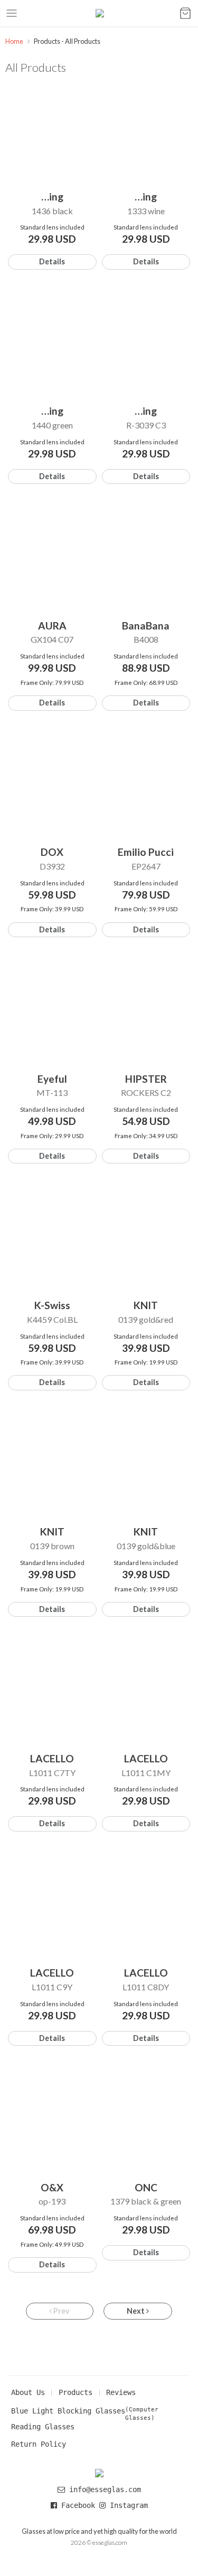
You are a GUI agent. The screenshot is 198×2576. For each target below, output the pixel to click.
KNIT (146, 1305)
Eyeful (52, 1079)
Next (136, 2311)
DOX (52, 852)
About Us (28, 2392)
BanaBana (146, 626)
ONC (146, 2187)
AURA (52, 626)
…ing (52, 197)
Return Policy (39, 2444)
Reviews (121, 2392)
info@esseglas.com (105, 2489)
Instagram (127, 2505)
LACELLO (52, 1758)
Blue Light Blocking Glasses (68, 2411)
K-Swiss (52, 1305)
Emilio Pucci (146, 852)
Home (14, 41)
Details (52, 261)
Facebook (78, 2505)
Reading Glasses (43, 2427)
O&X (52, 2187)
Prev (61, 2311)
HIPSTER (146, 1079)
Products (76, 2392)
